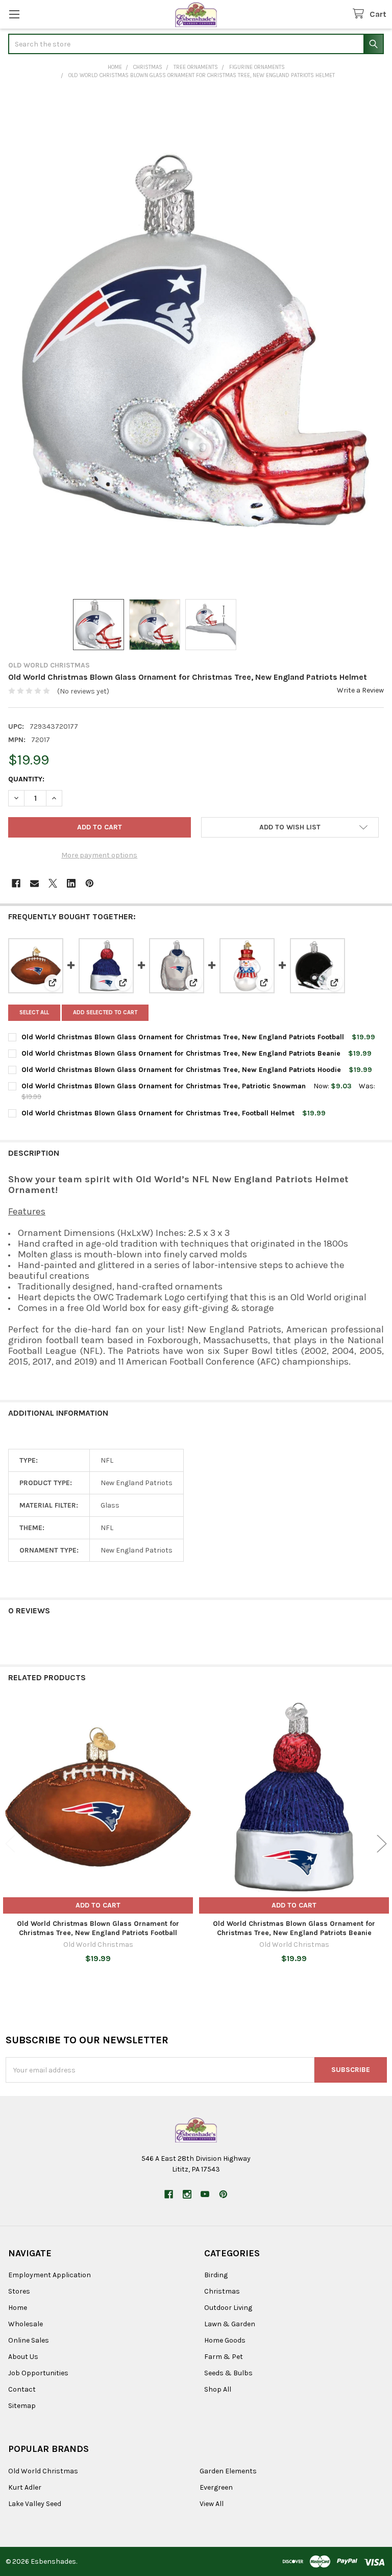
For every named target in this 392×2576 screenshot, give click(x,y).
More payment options (99, 855)
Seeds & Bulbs (228, 2373)
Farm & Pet (224, 2357)
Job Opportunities (38, 2373)
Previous (10, 1844)
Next (382, 1844)
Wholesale (26, 2324)
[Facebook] (16, 883)
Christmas (222, 2291)
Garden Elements (228, 2471)
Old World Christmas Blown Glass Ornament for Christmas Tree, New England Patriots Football (183, 1037)
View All (212, 2504)
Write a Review (360, 690)
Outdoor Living (228, 2308)
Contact (22, 2389)
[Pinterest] (90, 883)
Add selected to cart (105, 1012)
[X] (53, 883)
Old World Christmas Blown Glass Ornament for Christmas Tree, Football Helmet (158, 1113)
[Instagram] (187, 2194)
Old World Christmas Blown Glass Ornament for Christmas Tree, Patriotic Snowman (164, 1086)
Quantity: (26, 779)
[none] (196, 341)
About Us (23, 2357)
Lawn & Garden (230, 2324)
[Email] (34, 883)
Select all (34, 1012)
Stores (19, 2291)
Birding (216, 2275)
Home (18, 2308)
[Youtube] (205, 2194)
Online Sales (29, 2340)
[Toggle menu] (14, 14)
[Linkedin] (71, 883)
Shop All (218, 2389)
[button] (290, 827)
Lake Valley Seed (35, 2504)
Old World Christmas (43, 2471)
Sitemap (22, 2406)
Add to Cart (98, 1905)
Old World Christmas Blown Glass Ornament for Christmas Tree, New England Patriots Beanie (181, 1053)
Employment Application (50, 2275)
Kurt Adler (25, 2487)
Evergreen (216, 2487)
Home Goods (225, 2340)
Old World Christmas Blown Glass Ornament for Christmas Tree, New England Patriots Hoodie (181, 1070)
